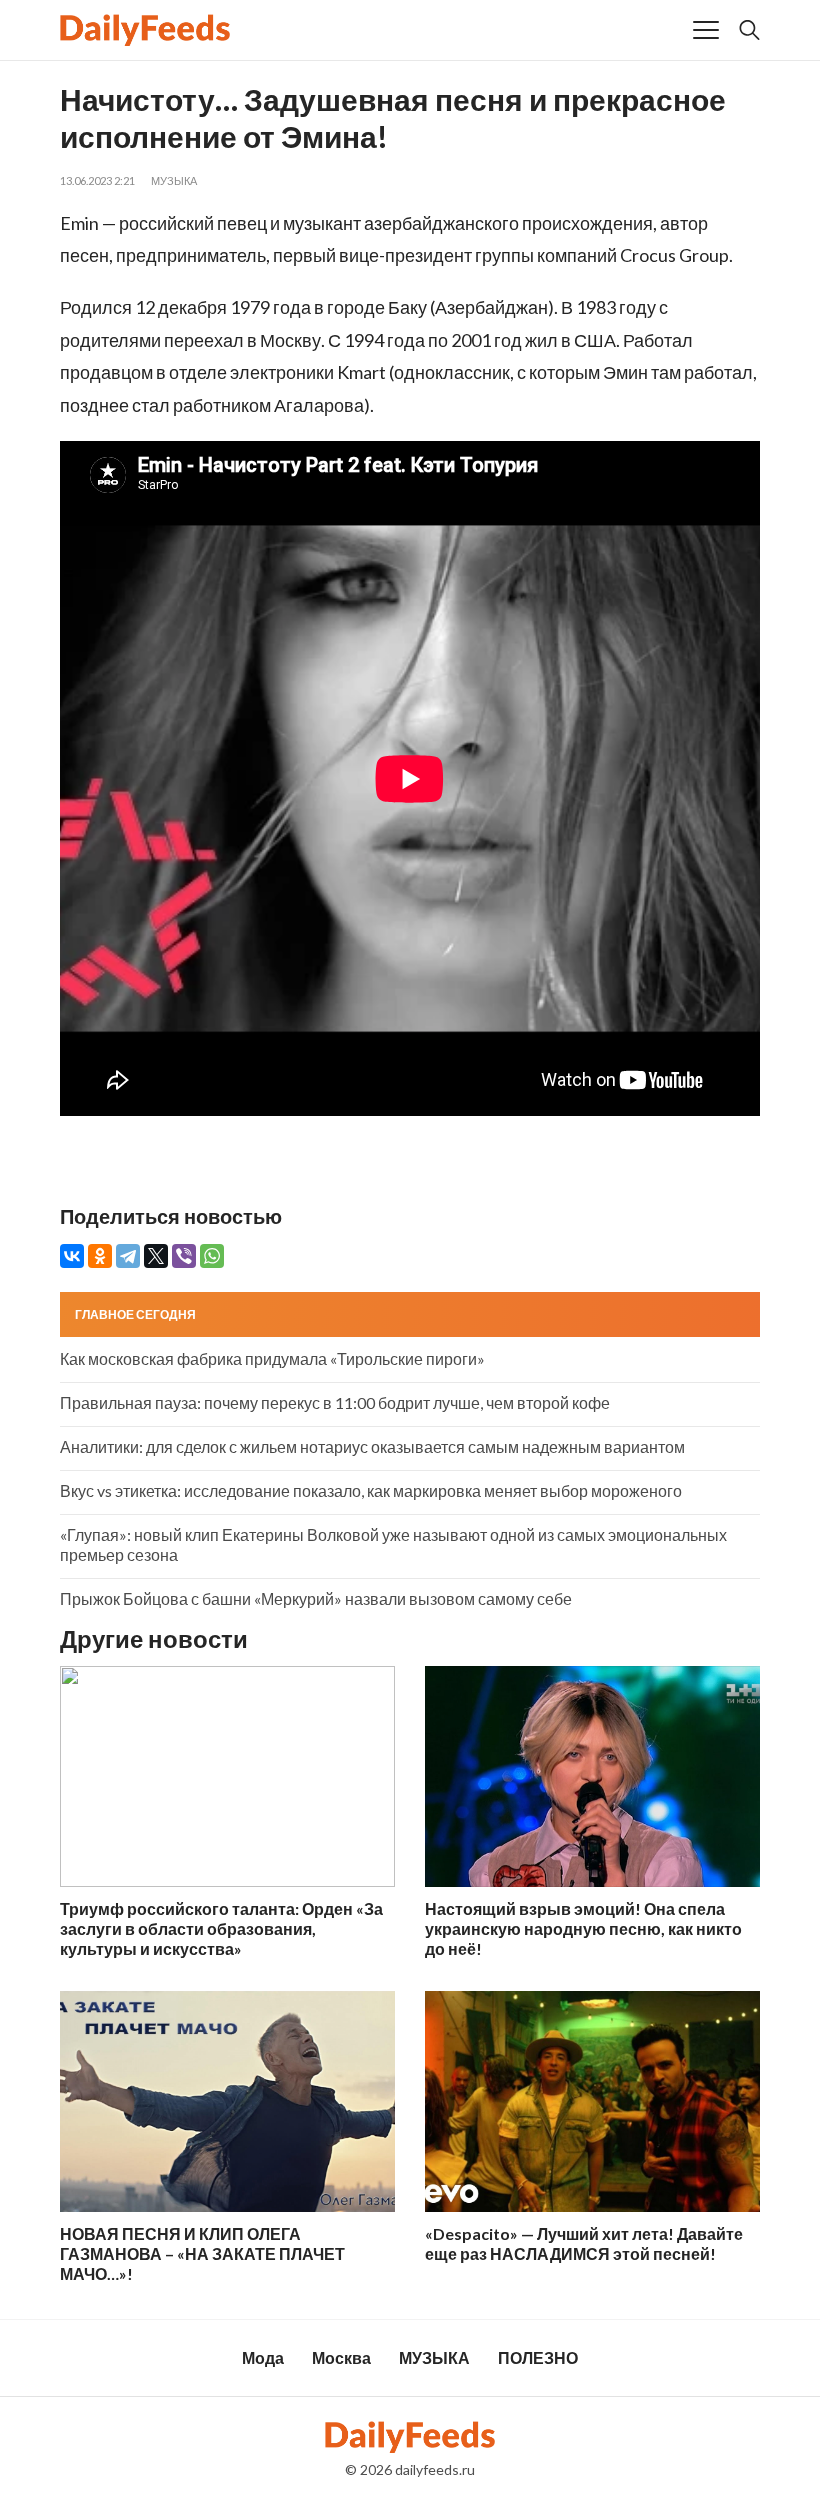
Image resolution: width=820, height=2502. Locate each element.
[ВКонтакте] (72, 1256)
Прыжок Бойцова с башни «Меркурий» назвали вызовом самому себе (316, 1598)
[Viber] (184, 1256)
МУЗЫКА (174, 180)
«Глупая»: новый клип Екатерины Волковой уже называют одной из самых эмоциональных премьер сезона (393, 1544)
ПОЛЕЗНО (538, 2357)
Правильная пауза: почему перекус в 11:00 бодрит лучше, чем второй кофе (335, 1402)
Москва (341, 2357)
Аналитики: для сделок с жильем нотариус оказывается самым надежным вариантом (372, 1446)
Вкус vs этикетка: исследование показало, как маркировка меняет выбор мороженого (371, 1490)
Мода (263, 2357)
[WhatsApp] (212, 1256)
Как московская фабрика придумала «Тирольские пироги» (272, 1358)
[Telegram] (128, 1256)
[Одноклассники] (100, 1256)
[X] (156, 1256)
